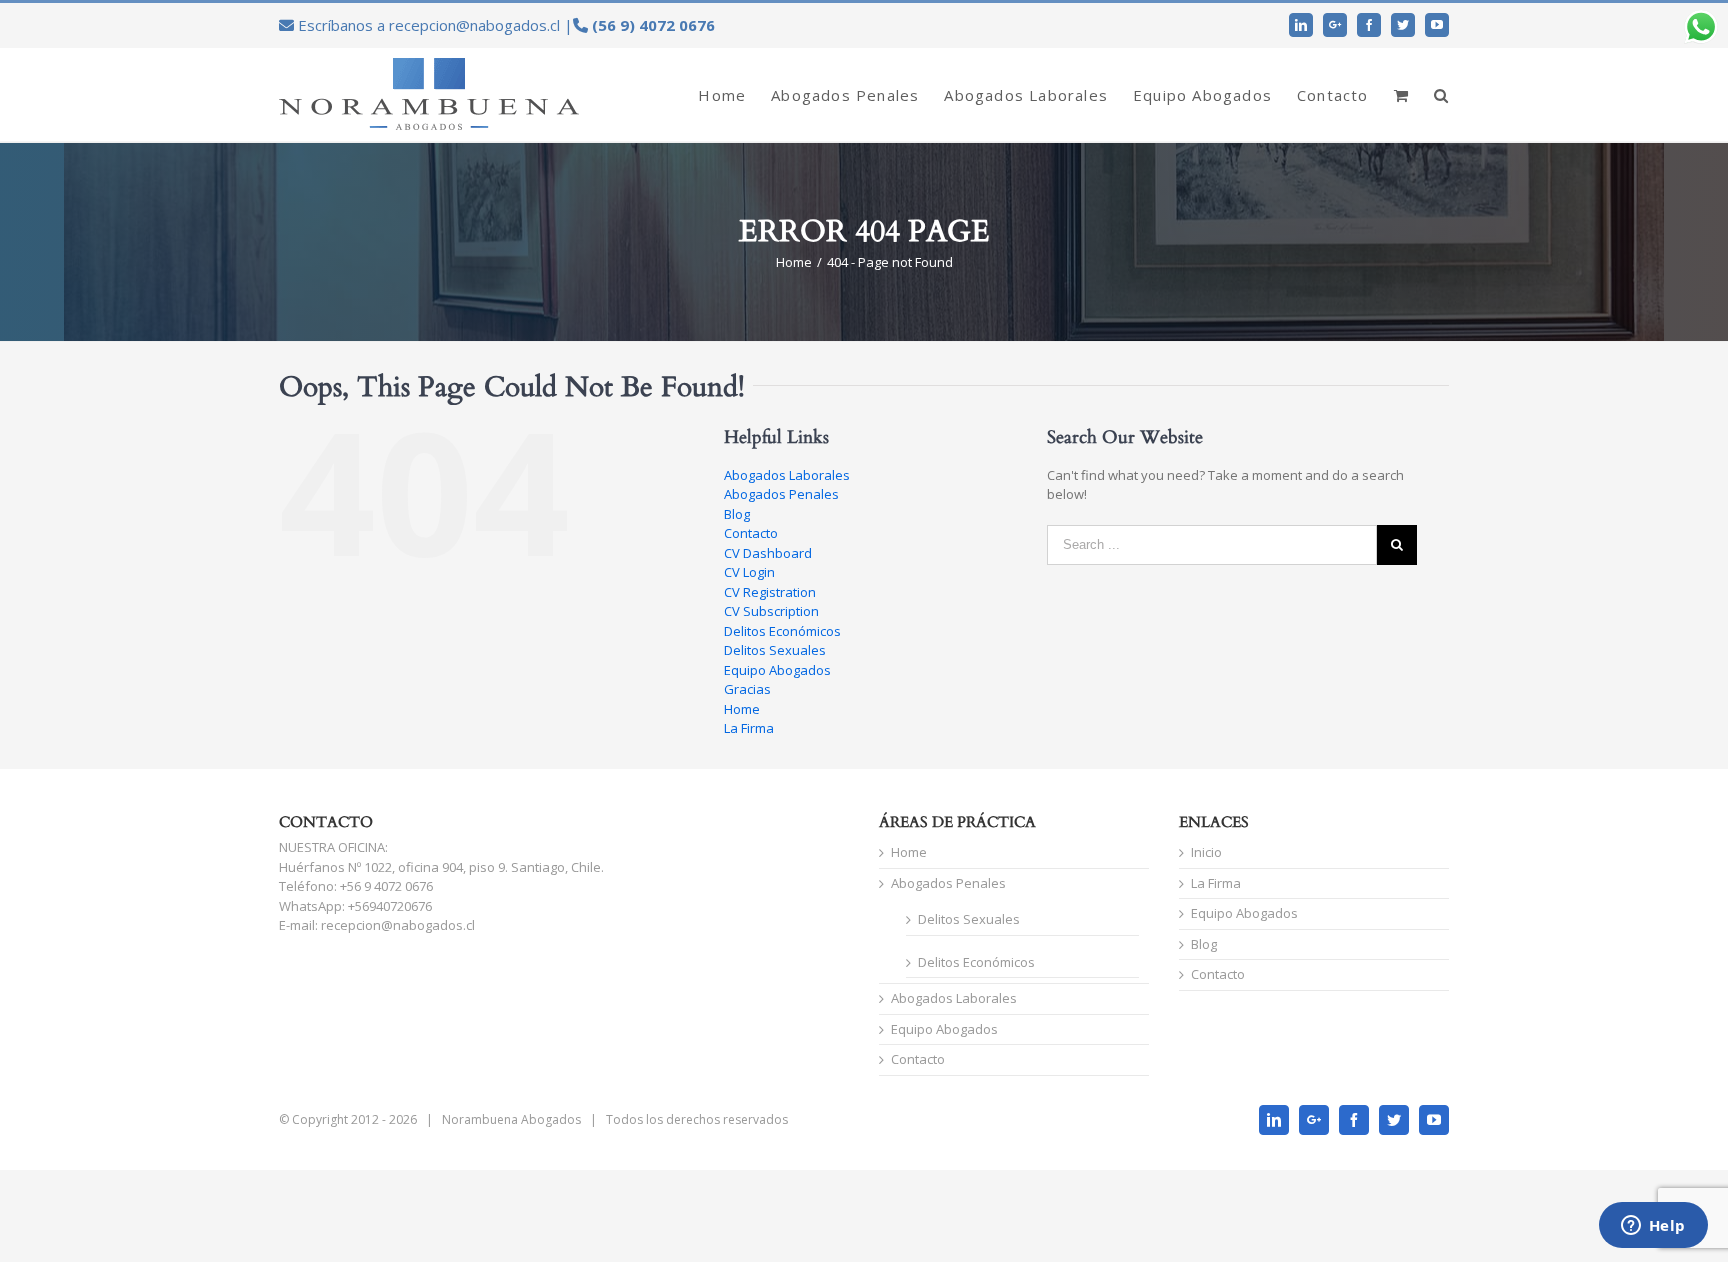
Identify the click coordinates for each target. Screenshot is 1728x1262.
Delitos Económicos (782, 631)
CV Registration (770, 592)
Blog (737, 514)
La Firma (749, 728)
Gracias (747, 689)
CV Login (749, 572)
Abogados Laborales (787, 475)
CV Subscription (771, 611)
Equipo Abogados (777, 670)
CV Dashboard (768, 553)
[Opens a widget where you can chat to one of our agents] (1653, 1227)
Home (742, 709)
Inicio (1206, 852)
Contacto (751, 533)
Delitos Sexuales (775, 650)
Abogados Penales (781, 494)
